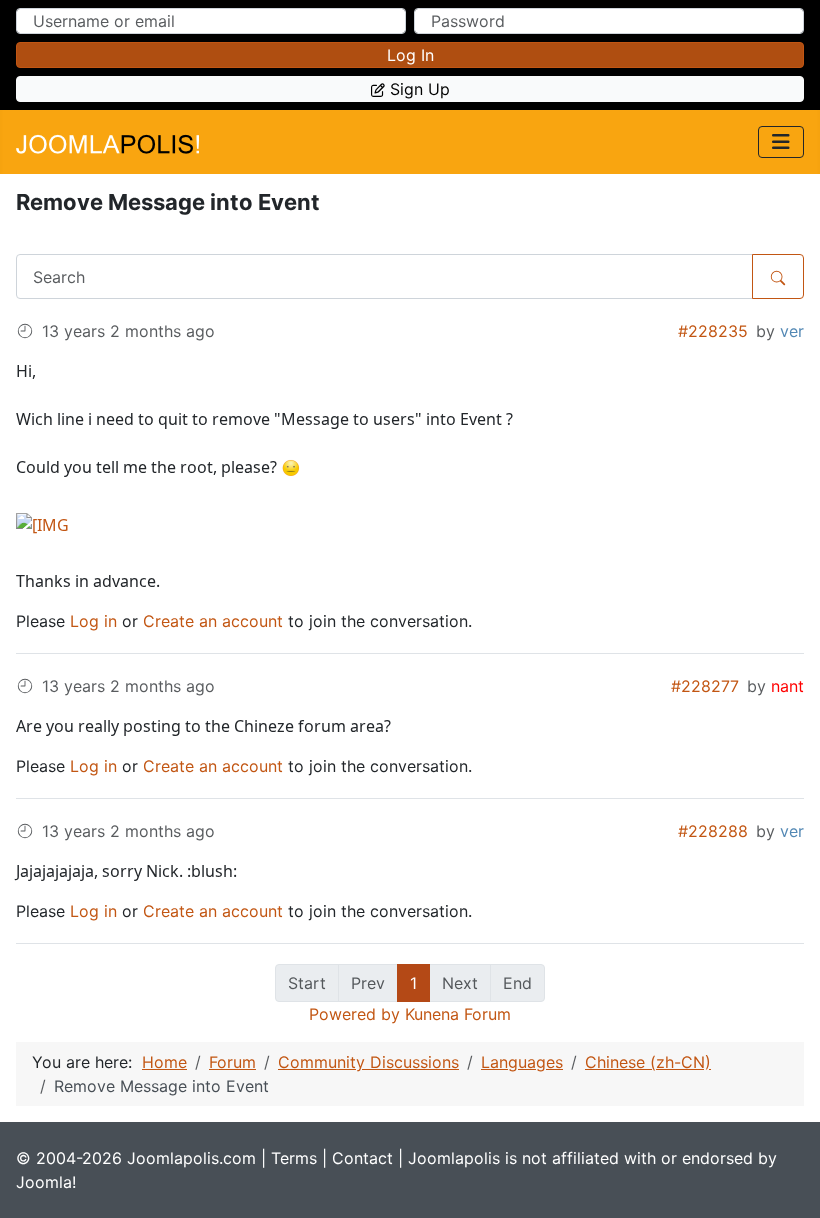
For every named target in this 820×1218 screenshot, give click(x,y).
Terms (294, 1158)
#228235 (713, 331)
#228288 (713, 831)
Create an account (213, 621)
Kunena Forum (458, 1014)
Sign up (420, 89)
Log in (410, 55)
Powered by (354, 1014)
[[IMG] (42, 523)
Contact (362, 1158)
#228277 (705, 686)
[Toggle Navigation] (781, 142)
